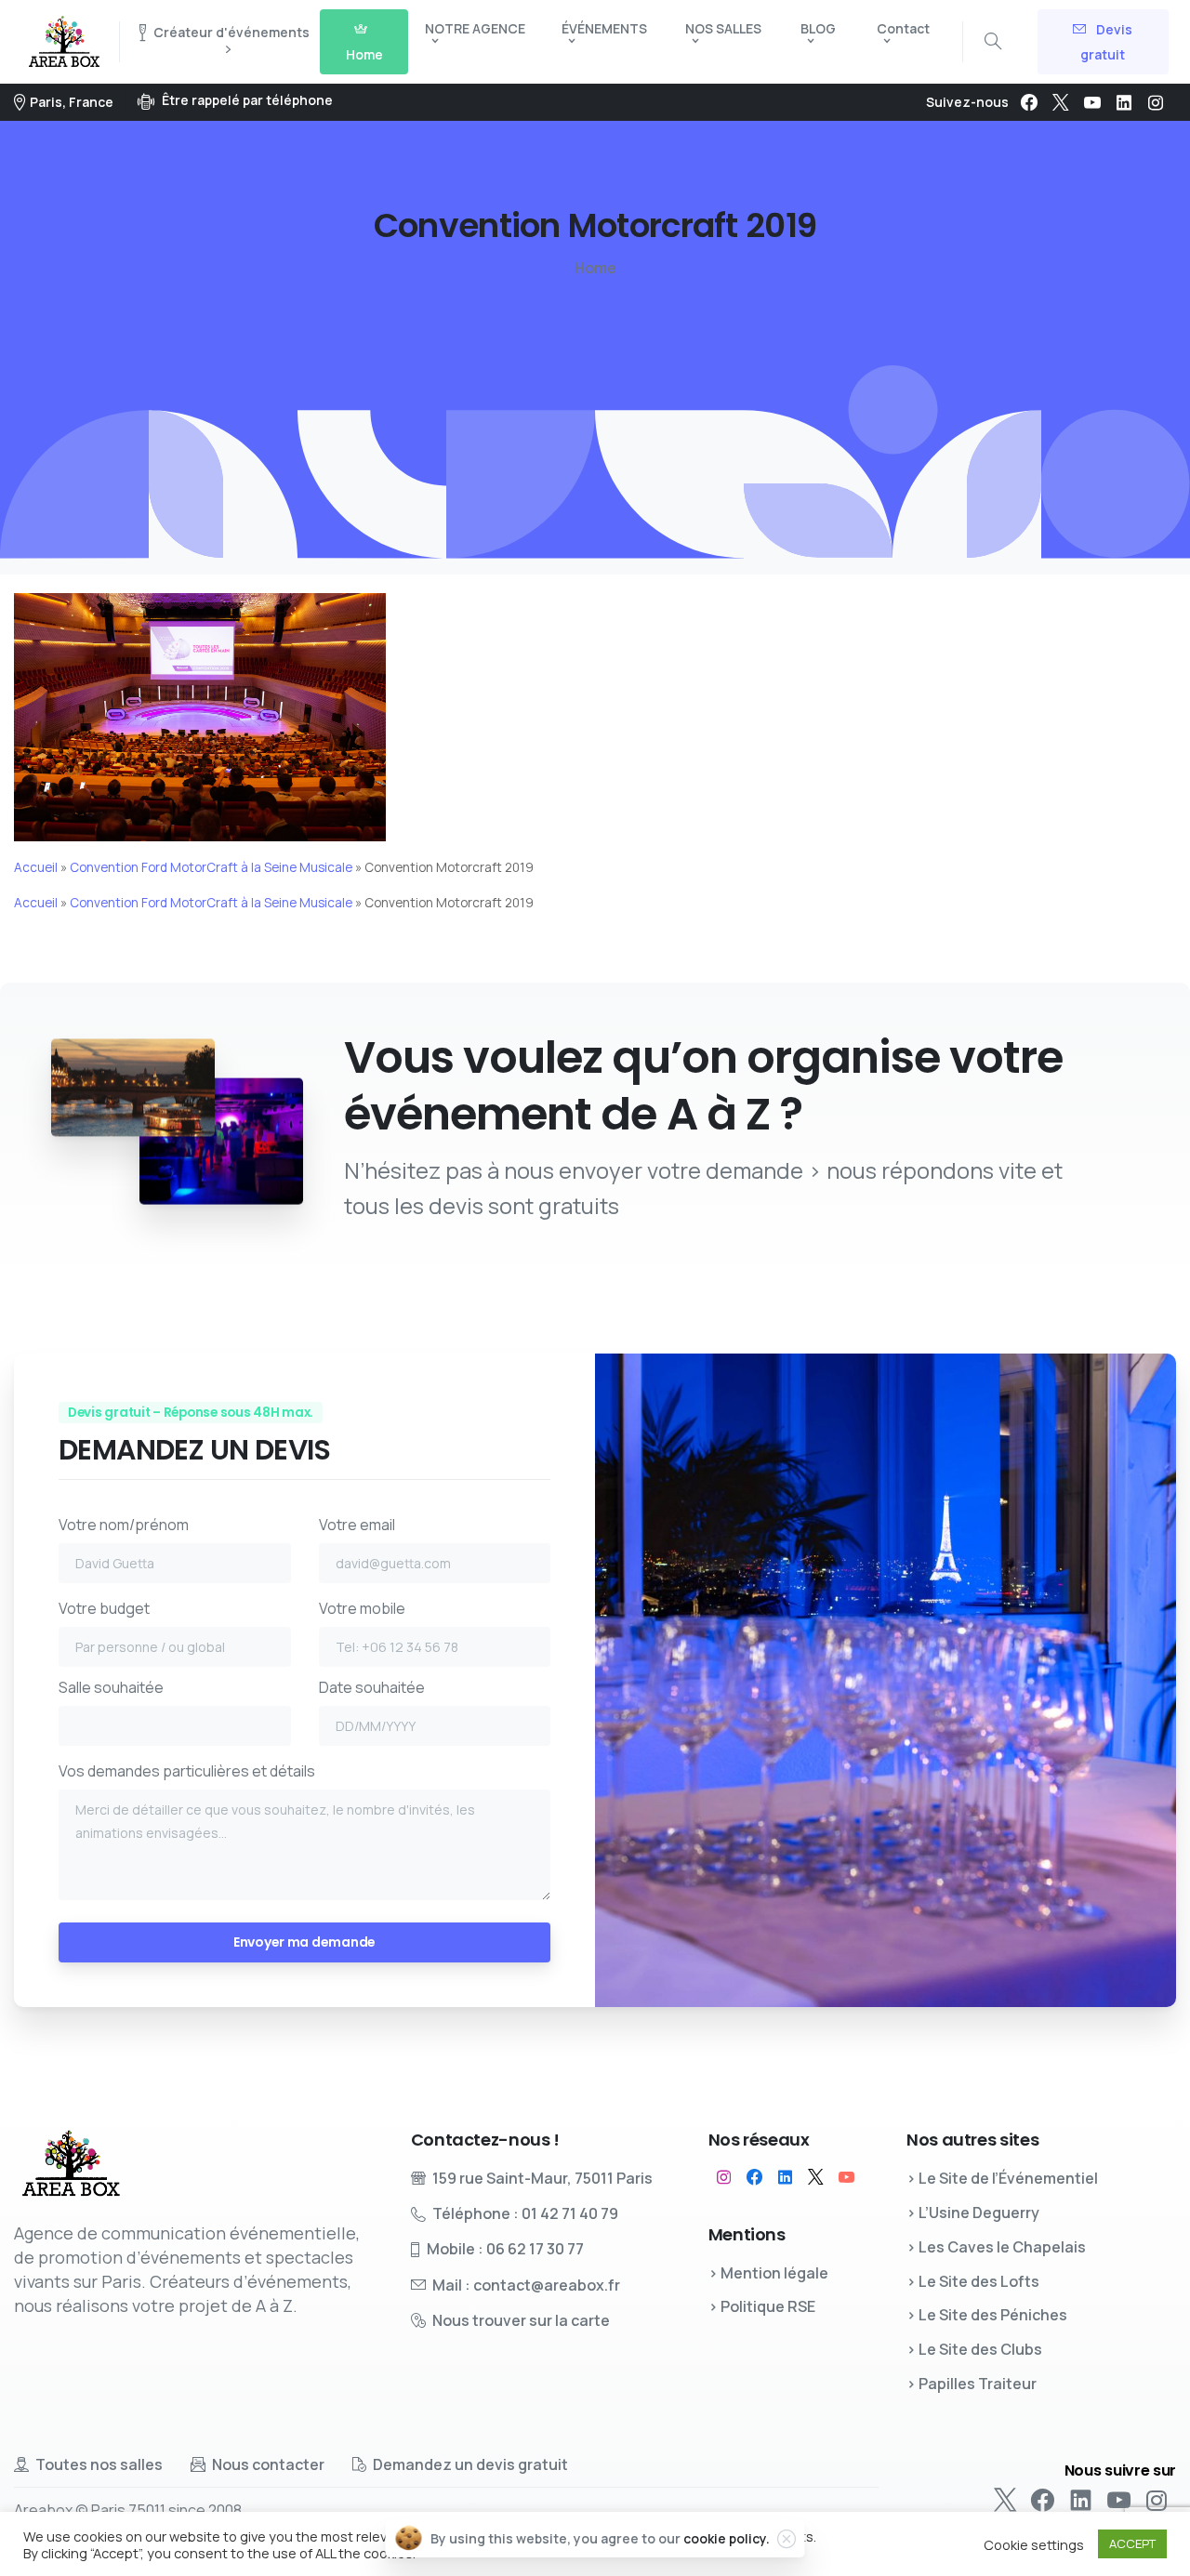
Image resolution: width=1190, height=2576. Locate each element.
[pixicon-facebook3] (754, 2177)
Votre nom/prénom (124, 1525)
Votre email (357, 1525)
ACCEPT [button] (1132, 2543)
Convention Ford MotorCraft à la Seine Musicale (211, 867)
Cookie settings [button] (1034, 2544)
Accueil (36, 867)
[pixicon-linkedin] (785, 2177)
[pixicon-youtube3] (846, 2177)
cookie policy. (727, 2538)
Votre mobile (362, 1608)
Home (595, 268)
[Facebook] (1029, 102)
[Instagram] (1156, 102)
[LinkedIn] (1124, 102)
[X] (1061, 102)
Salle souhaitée (111, 1687)
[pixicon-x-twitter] (816, 2177)
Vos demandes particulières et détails (187, 1771)
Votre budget (104, 1608)
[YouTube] (1092, 102)
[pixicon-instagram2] (724, 2177)
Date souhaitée (372, 1687)
